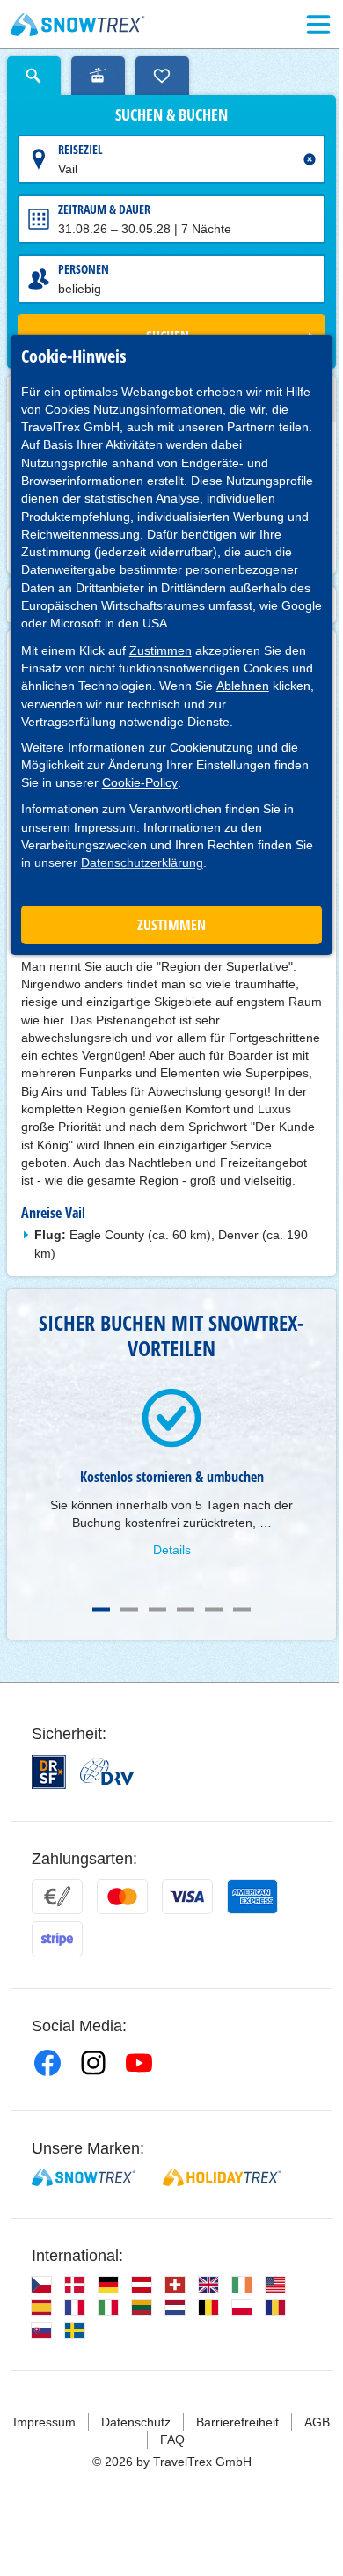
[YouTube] (139, 2063)
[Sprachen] (41, 2285)
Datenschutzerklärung (142, 862)
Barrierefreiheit (237, 2422)
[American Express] (252, 1897)
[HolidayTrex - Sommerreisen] (222, 2177)
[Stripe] (57, 1939)
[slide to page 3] (157, 1610)
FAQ (172, 2440)
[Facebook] (47, 2063)
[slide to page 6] (242, 1610)
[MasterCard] (122, 1897)
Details (172, 1550)
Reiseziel (80, 149)
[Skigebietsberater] (98, 76)
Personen (84, 269)
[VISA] (187, 1897)
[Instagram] (93, 2063)
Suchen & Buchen (171, 115)
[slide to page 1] (101, 1610)
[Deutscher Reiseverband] (107, 1772)
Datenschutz (136, 2422)
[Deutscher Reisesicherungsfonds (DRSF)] (49, 1772)
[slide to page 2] (129, 1610)
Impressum (105, 827)
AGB (317, 2422)
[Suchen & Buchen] (34, 76)
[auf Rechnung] (57, 1897)
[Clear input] (310, 159)
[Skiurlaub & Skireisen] (78, 25)
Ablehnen (243, 686)
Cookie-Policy (140, 782)
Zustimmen (161, 650)
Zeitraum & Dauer (104, 209)
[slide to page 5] (214, 1610)
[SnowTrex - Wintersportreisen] (83, 2177)
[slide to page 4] (186, 1610)
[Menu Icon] (318, 25)
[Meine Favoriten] (162, 76)
